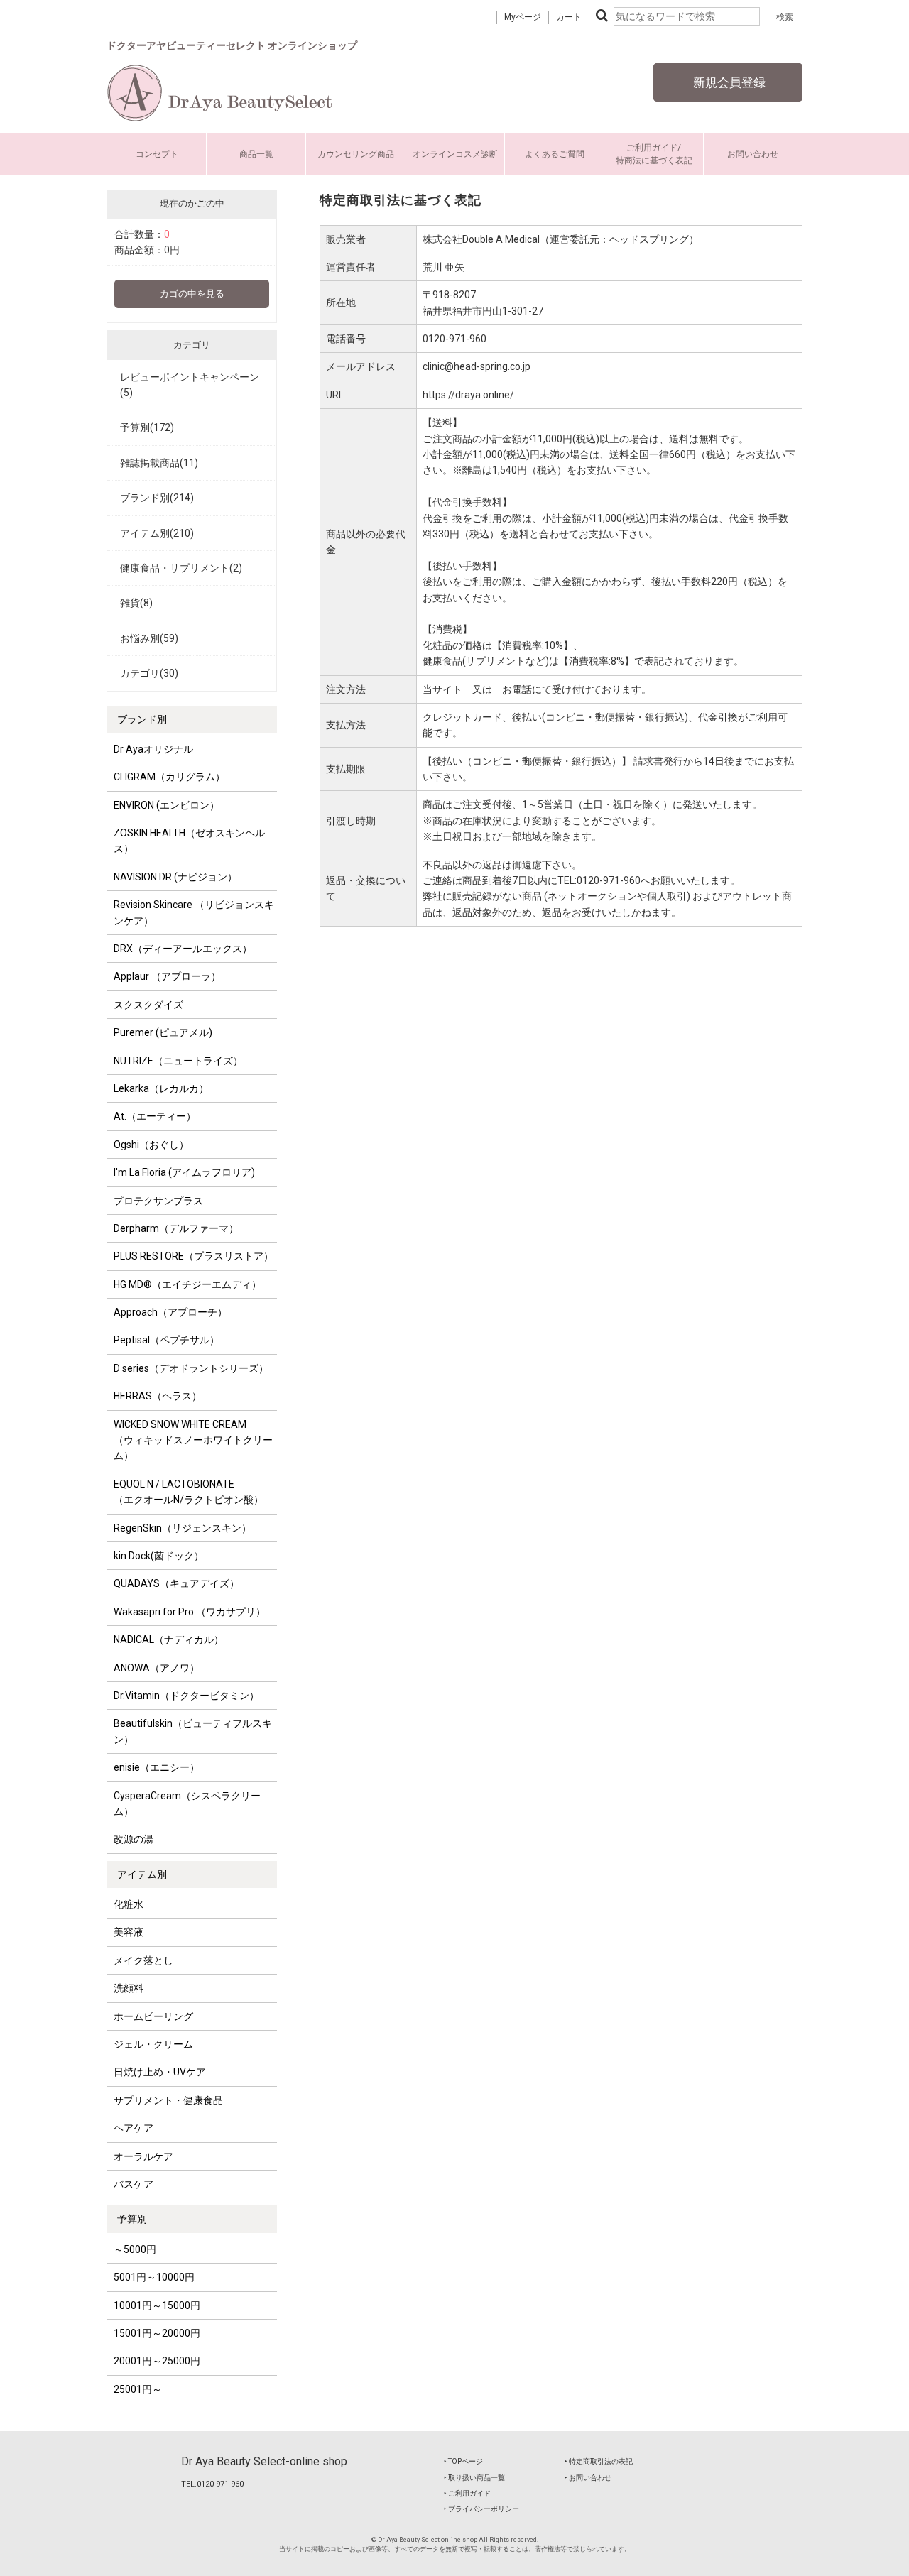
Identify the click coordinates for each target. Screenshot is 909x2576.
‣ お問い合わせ (588, 2478)
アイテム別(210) (157, 533)
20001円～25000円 (157, 2361)
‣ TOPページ (463, 2461)
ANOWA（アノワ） (157, 1668)
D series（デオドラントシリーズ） (191, 1368)
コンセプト (157, 154)
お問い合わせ (753, 154)
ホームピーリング (153, 2016)
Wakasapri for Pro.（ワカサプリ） (190, 1612)
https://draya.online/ (468, 395)
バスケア (134, 2184)
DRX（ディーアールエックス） (183, 949)
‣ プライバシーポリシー (481, 2509)
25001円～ (138, 2389)
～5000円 (135, 2249)
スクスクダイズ (148, 1005)
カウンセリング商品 (356, 154)
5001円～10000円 (154, 2277)
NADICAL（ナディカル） (169, 1639)
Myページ (523, 17)
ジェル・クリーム (153, 2044)
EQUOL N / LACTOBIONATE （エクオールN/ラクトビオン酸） (189, 1492)
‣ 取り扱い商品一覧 (474, 2478)
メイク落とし (143, 1960)
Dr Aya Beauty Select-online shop (264, 2461)
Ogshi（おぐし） (151, 1145)
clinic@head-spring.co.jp (477, 366)
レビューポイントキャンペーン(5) (190, 385)
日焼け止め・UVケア (160, 2072)
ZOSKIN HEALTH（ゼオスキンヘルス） (189, 841)
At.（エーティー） (155, 1116)
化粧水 (129, 1904)
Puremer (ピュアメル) (163, 1032)
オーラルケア (143, 2156)
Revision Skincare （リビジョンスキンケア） (194, 912)
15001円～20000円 (157, 2333)
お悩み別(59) (149, 638)
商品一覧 (256, 154)
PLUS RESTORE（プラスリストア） (194, 1256)
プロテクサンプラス (158, 1201)
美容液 (129, 1932)
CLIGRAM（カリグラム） (169, 777)
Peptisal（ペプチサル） (167, 1340)
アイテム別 (142, 1874)
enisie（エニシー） (157, 1767)
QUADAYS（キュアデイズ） (176, 1583)
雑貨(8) (136, 603)
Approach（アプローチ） (170, 1312)
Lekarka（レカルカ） (161, 1088)
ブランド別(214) (157, 498)
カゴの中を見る (192, 294)
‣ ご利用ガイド (467, 2493)
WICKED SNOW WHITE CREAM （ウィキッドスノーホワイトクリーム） (193, 1440)
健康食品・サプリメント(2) (181, 568)
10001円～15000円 (157, 2305)
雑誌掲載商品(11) (159, 463)
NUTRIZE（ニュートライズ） (178, 1061)
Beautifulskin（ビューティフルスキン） (193, 1731)
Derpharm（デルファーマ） (176, 1228)
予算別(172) (147, 427)
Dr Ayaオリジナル (153, 749)
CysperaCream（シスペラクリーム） (187, 1803)
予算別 (132, 2219)
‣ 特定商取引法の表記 (599, 2461)
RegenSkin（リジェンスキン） (183, 1528)
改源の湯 (134, 1839)
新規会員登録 (728, 82)
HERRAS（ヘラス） (158, 1396)
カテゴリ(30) (149, 673)
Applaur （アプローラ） (167, 976)
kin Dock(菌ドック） (159, 1556)
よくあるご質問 (555, 154)
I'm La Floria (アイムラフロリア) (184, 1172)
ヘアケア (134, 2128)
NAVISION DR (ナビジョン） (175, 877)
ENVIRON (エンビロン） (167, 805)
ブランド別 (142, 719)
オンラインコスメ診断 (455, 154)
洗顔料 (129, 1988)
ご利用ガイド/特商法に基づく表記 (654, 154)
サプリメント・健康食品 (168, 2100)
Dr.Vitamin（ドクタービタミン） (186, 1696)
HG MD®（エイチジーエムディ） (187, 1284)
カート (569, 17)
